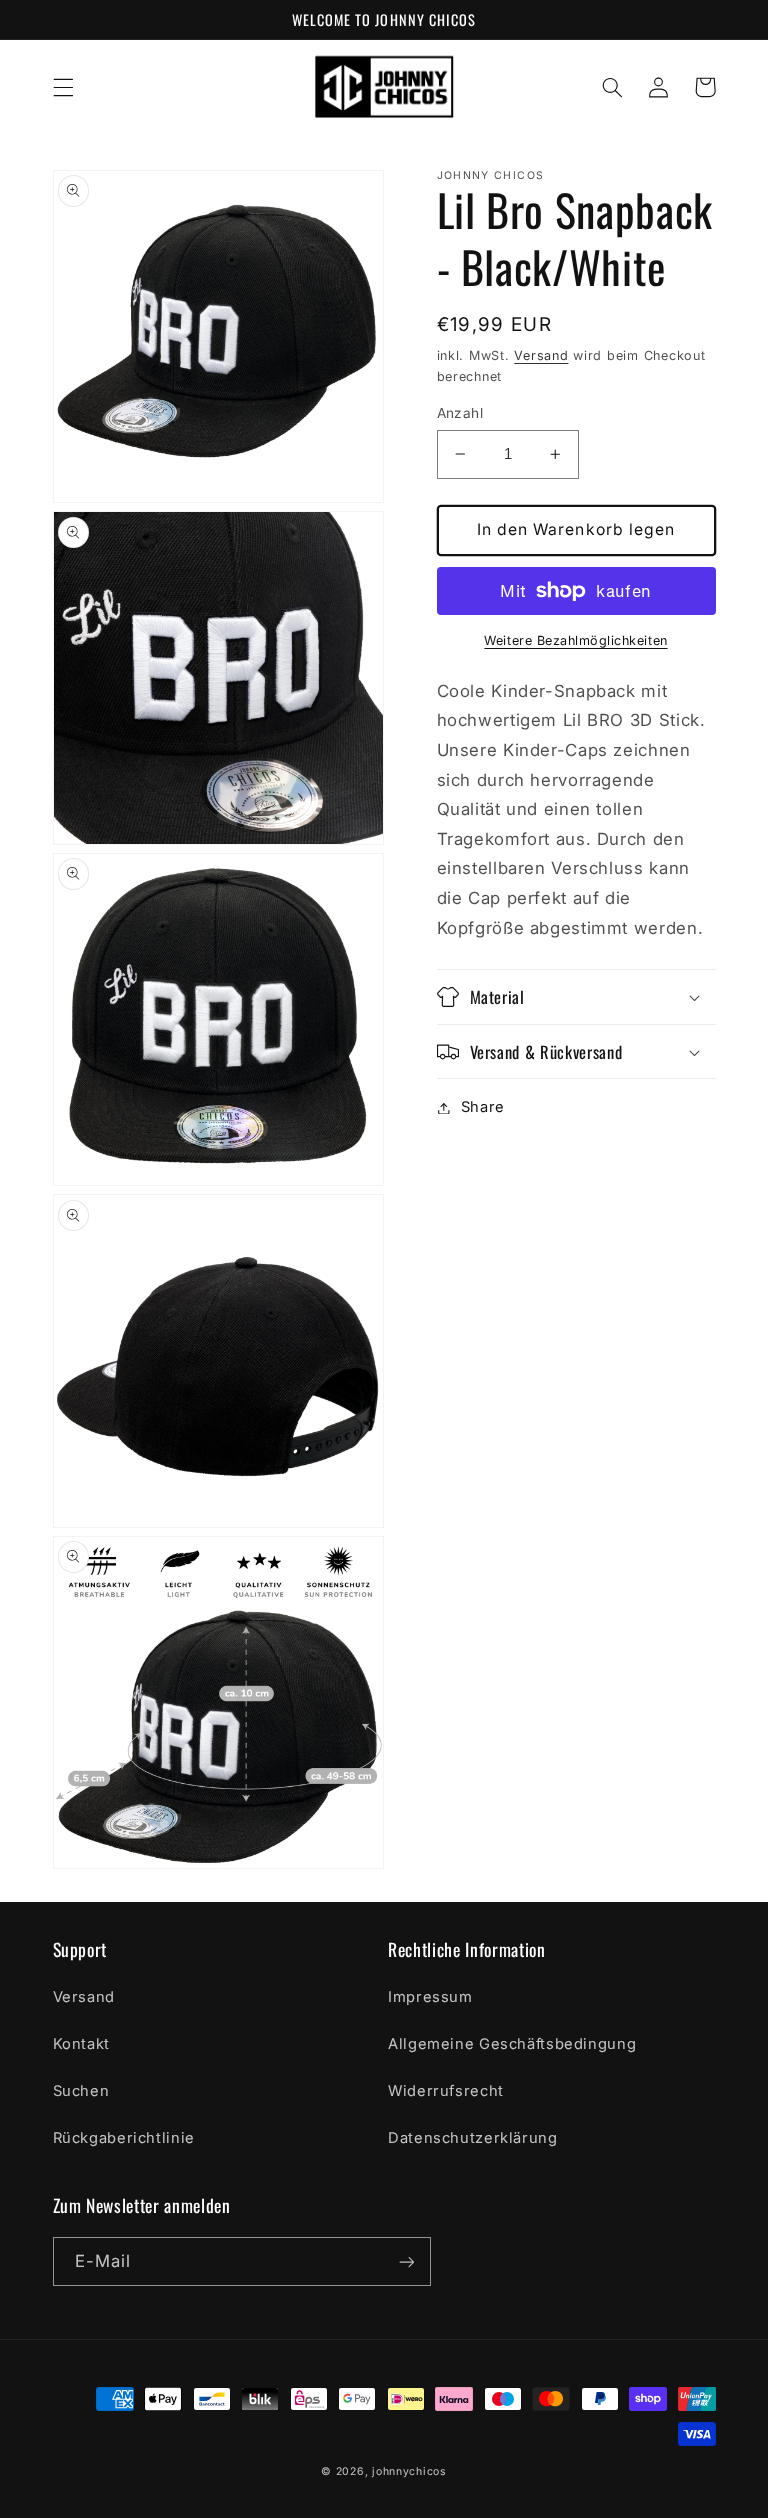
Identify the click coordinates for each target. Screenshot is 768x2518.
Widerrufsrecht (446, 2091)
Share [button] (483, 1107)
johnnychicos (409, 2471)
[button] (63, 87)
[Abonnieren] (406, 2261)
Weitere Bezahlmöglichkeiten (575, 640)
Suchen (81, 2091)
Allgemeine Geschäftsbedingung (512, 2044)
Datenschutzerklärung (473, 2138)
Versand (541, 355)
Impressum (430, 1997)
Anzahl (460, 413)
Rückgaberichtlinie (124, 2138)
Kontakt (81, 2044)
